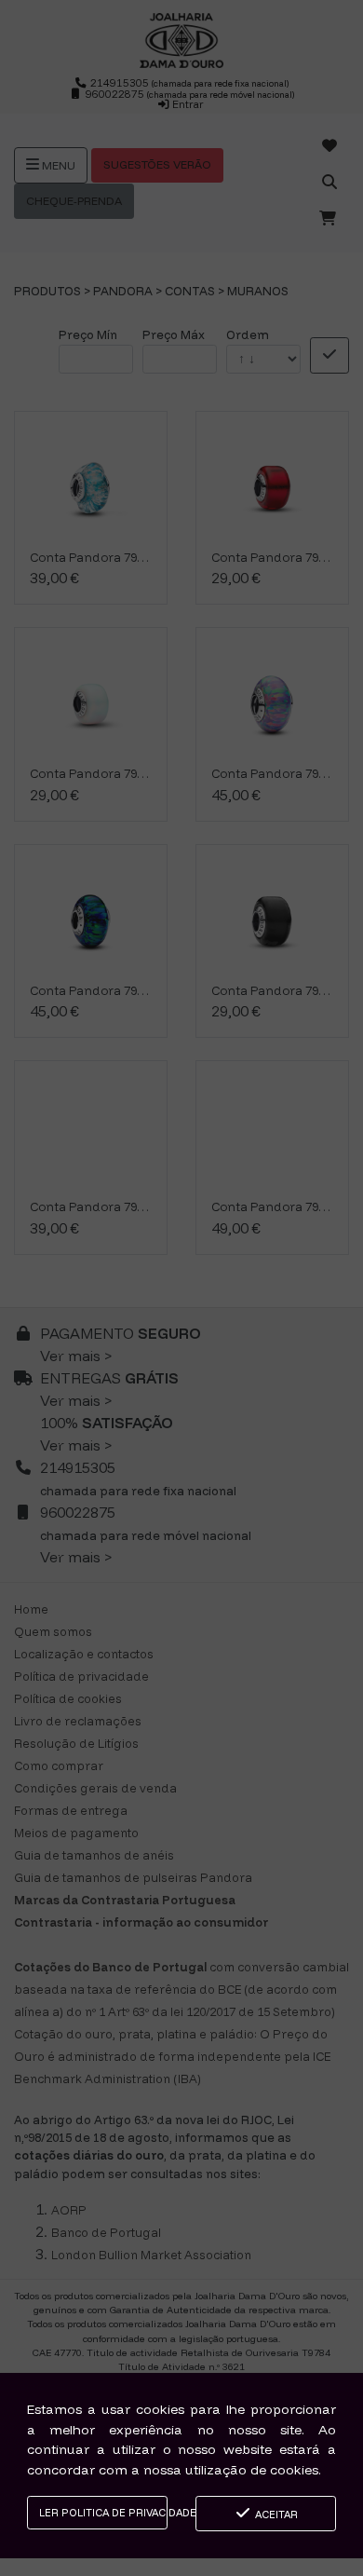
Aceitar (275, 2515)
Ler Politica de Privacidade (103, 2513)
